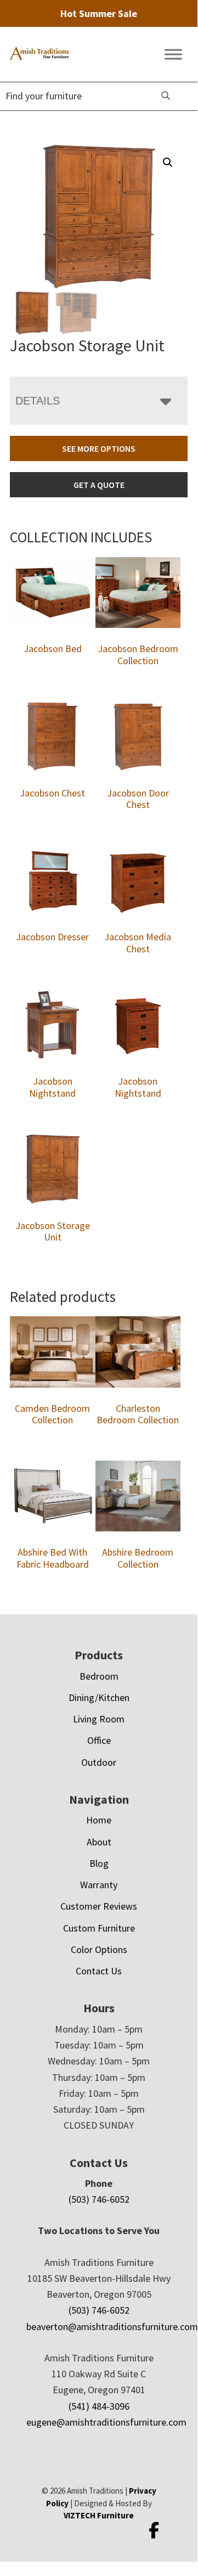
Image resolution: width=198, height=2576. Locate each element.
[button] (168, 162)
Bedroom (99, 1676)
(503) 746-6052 (99, 2199)
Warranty (99, 1885)
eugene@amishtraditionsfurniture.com (106, 2422)
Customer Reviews (99, 1906)
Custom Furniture (99, 1928)
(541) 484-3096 (99, 2406)
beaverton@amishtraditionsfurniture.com (112, 2327)
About (99, 1842)
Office (99, 1740)
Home (99, 1820)
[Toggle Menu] (173, 55)
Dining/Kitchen (99, 1697)
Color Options (99, 1949)
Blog (99, 1863)
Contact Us (99, 1971)
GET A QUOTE (99, 485)
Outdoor (99, 1762)
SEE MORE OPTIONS (99, 448)
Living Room (99, 1719)
